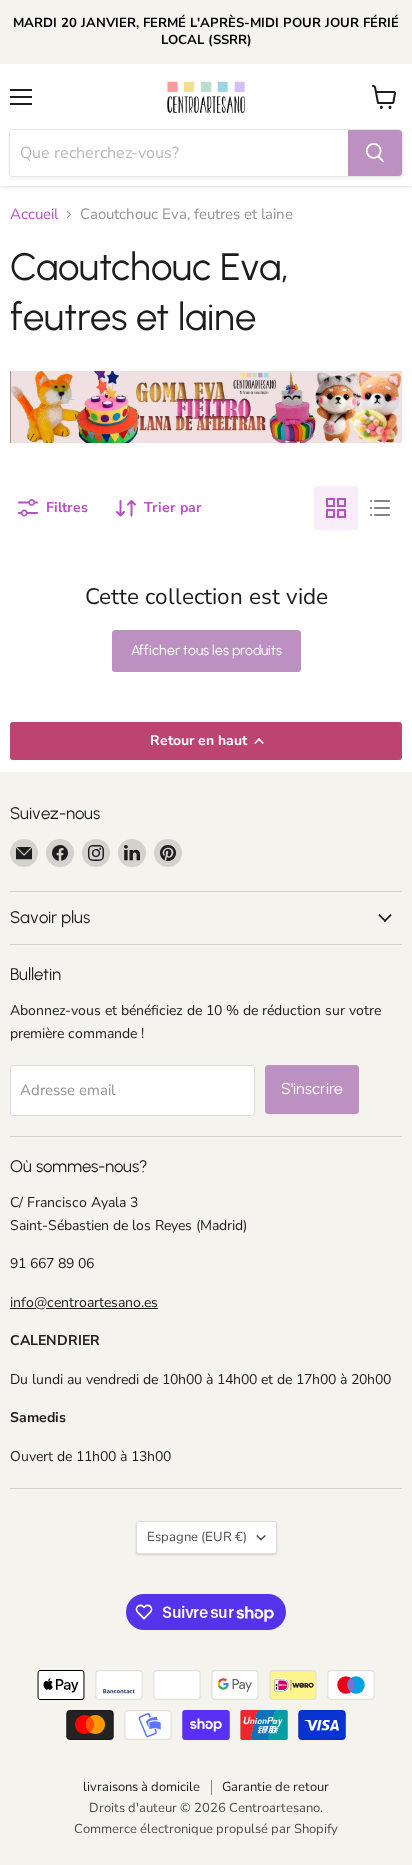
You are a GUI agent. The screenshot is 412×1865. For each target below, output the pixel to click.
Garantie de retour (275, 1787)
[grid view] (336, 508)
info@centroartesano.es (84, 1302)
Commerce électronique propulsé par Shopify (206, 1829)
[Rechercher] (375, 153)
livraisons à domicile (141, 1787)
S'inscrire (312, 1088)
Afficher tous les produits (206, 650)
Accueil (34, 214)
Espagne (197, 1537)
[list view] (380, 508)
